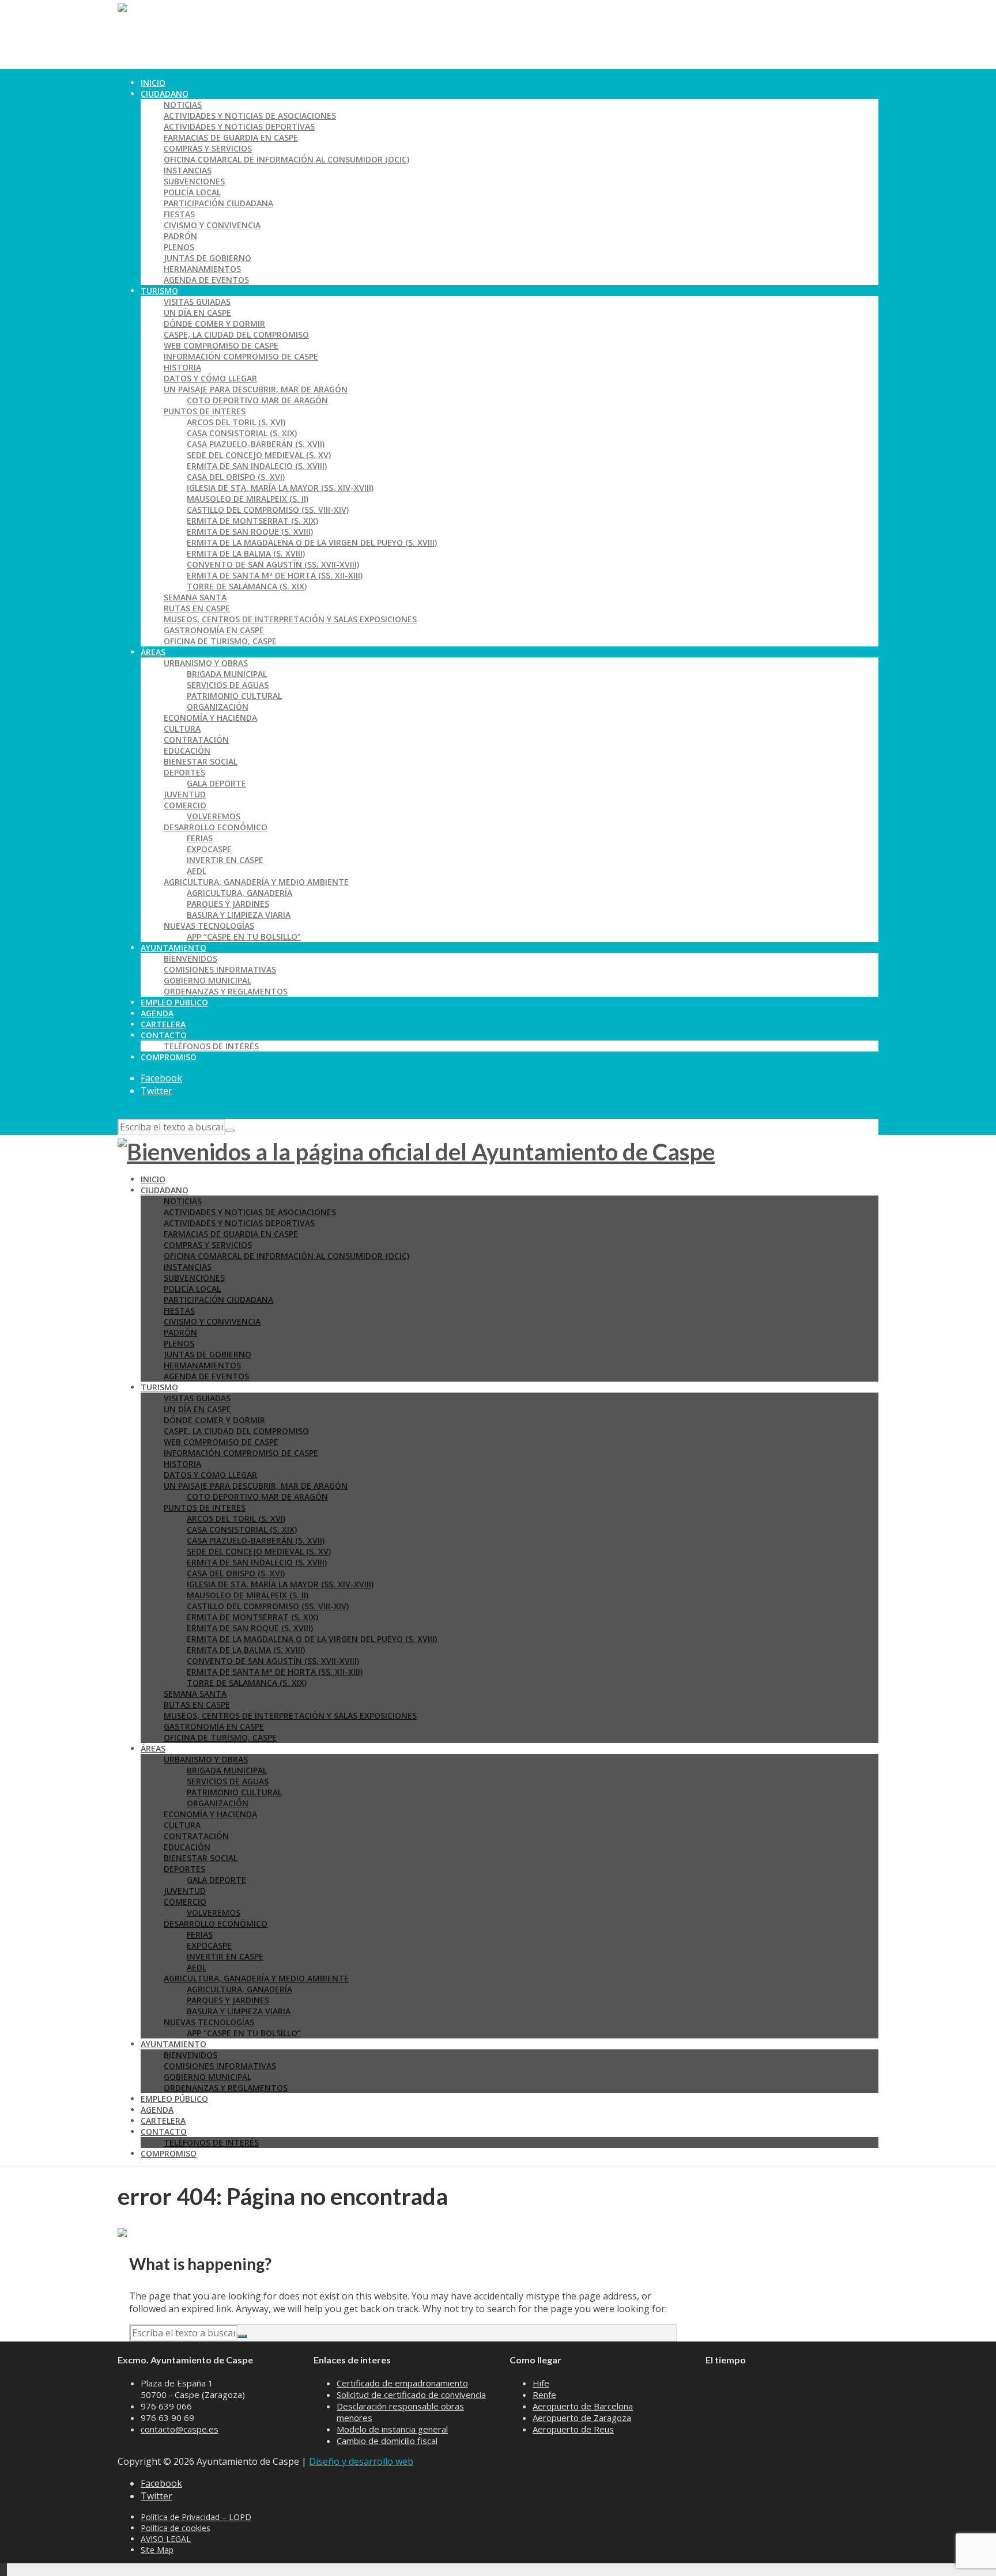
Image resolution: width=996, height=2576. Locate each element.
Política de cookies (176, 2528)
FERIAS (200, 838)
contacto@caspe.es (180, 2429)
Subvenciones (194, 181)
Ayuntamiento (173, 947)
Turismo (159, 291)
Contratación (196, 739)
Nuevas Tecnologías (209, 926)
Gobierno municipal (207, 980)
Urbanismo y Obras (206, 663)
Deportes (184, 772)
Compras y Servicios (208, 148)
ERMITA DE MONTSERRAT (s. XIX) (252, 521)
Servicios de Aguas (228, 685)
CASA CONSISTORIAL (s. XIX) (242, 433)
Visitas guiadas (197, 302)
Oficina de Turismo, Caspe (220, 641)
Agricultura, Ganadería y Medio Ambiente (256, 882)
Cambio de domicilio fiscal (387, 2441)
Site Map (157, 2550)
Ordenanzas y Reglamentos (226, 991)
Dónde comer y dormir (214, 324)
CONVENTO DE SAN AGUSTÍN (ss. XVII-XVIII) (273, 564)
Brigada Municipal (227, 674)
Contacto (164, 1035)
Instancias (188, 170)
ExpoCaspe (209, 849)
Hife (541, 2383)
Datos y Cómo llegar (210, 378)
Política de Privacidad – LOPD (196, 2517)
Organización (218, 707)
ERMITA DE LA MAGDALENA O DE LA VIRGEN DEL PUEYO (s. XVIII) (312, 542)
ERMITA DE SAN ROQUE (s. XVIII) (250, 532)
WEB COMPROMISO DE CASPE (221, 345)
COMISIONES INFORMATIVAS (220, 969)
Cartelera (163, 1024)
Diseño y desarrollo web (361, 2461)
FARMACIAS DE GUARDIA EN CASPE (231, 137)
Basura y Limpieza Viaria (239, 915)
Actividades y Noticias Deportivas (239, 126)
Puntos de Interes (205, 411)
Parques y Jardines (228, 904)
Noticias (183, 105)
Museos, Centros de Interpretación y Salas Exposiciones (290, 619)
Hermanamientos (202, 269)
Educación (187, 750)
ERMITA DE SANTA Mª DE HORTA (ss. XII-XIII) (275, 575)
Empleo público (174, 1002)
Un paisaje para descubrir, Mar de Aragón (256, 389)
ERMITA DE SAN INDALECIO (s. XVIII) (257, 466)
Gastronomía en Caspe (214, 630)
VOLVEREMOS (214, 816)
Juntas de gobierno (207, 258)
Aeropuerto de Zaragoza (582, 2418)
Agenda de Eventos (206, 280)
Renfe (544, 2395)
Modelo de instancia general (392, 2429)
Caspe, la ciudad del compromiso (236, 334)
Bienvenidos (190, 958)
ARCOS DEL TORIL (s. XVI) (236, 422)
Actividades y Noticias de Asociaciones (250, 116)
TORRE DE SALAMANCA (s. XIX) (247, 586)
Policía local (192, 192)
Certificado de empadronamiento (402, 2383)
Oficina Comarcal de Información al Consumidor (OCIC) (286, 159)
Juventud (185, 794)
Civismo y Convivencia (212, 225)
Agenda (157, 1013)
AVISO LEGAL (166, 2539)
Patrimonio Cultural (234, 696)
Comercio (185, 805)
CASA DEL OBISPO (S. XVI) (236, 477)
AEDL (197, 871)
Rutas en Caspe (197, 608)
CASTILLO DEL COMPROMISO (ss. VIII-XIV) (268, 510)
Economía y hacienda (210, 718)
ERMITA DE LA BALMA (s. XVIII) (246, 553)
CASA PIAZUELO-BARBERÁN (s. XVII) (256, 444)
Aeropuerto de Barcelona (583, 2406)
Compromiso (169, 1057)
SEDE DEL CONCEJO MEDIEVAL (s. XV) (259, 455)
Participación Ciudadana (218, 203)
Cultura (182, 729)
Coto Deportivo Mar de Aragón (257, 400)
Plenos (179, 247)
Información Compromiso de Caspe (241, 356)
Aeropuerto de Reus (573, 2429)
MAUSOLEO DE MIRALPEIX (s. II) (248, 499)
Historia (182, 367)
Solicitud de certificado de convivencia (411, 2395)
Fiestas (179, 214)
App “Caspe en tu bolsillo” (244, 937)
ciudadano (165, 94)
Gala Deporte (216, 783)
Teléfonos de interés (211, 1046)
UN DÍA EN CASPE (197, 313)
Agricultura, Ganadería (239, 893)
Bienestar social (201, 761)
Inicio (153, 83)
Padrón (180, 236)
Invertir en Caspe (225, 860)
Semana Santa (195, 597)
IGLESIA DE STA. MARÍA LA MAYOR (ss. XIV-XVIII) (280, 488)
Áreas (153, 652)
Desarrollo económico (216, 827)
